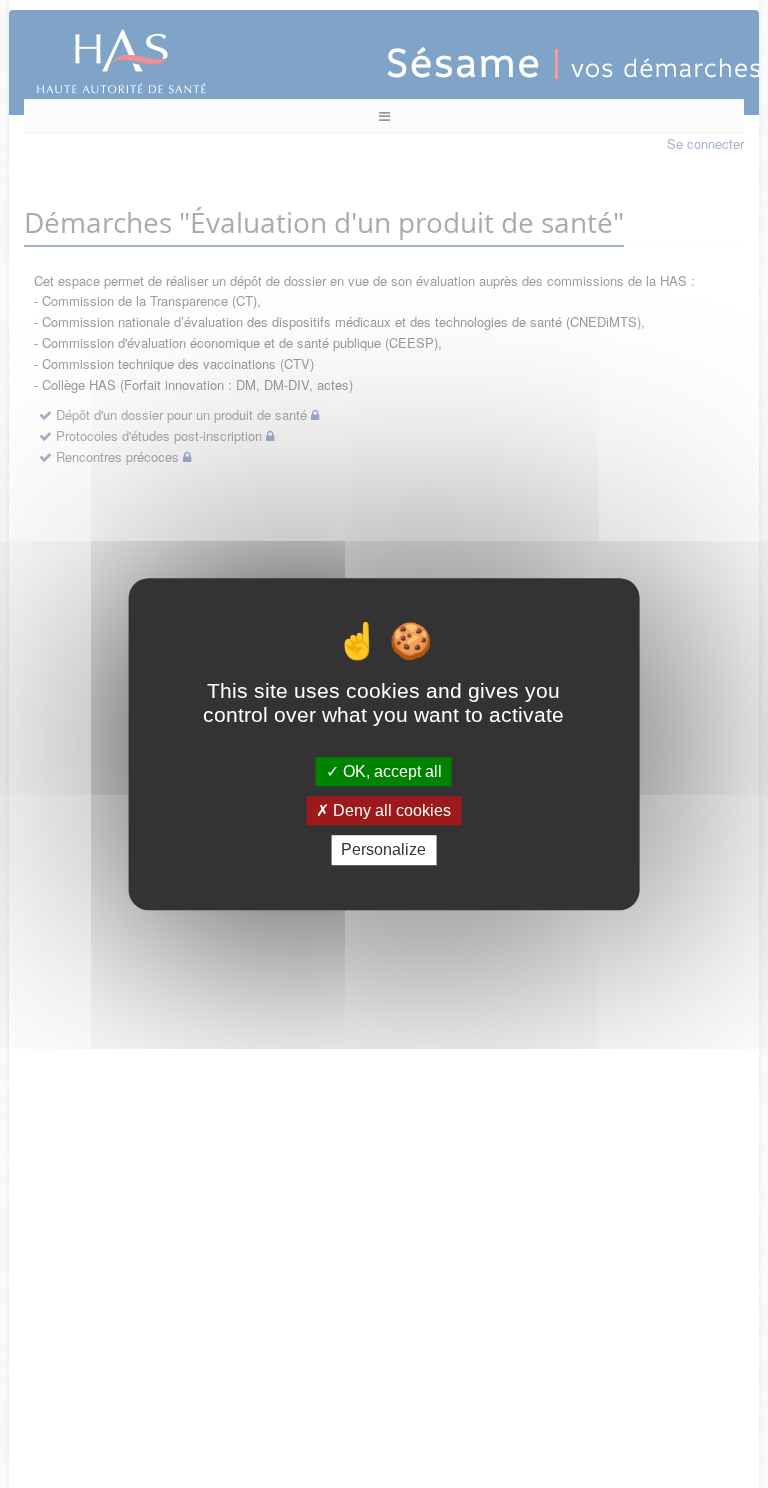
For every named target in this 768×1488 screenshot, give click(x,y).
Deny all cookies (390, 810)
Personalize (383, 850)
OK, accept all (390, 771)
